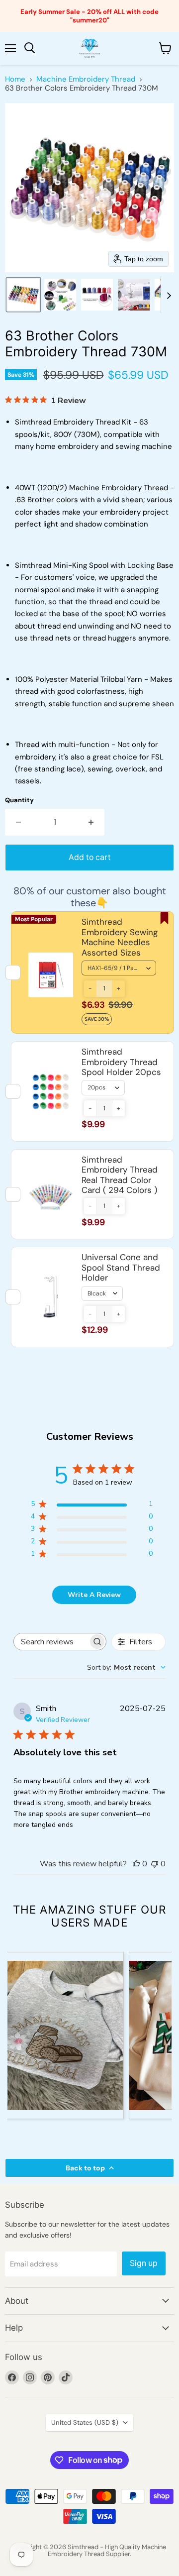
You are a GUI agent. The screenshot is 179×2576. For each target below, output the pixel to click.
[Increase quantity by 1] (91, 822)
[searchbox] (51, 1642)
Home (15, 79)
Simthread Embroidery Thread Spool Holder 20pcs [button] (121, 1062)
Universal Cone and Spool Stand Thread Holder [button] (121, 1267)
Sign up (144, 2263)
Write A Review (94, 1595)
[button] (23, 295)
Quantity (19, 800)
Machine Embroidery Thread (86, 79)
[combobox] (126, 1667)
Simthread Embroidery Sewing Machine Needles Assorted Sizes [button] (120, 937)
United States (85, 2422)
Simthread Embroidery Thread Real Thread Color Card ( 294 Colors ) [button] (120, 1175)
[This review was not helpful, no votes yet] (155, 1864)
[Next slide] (169, 295)
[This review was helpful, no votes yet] (136, 1864)
